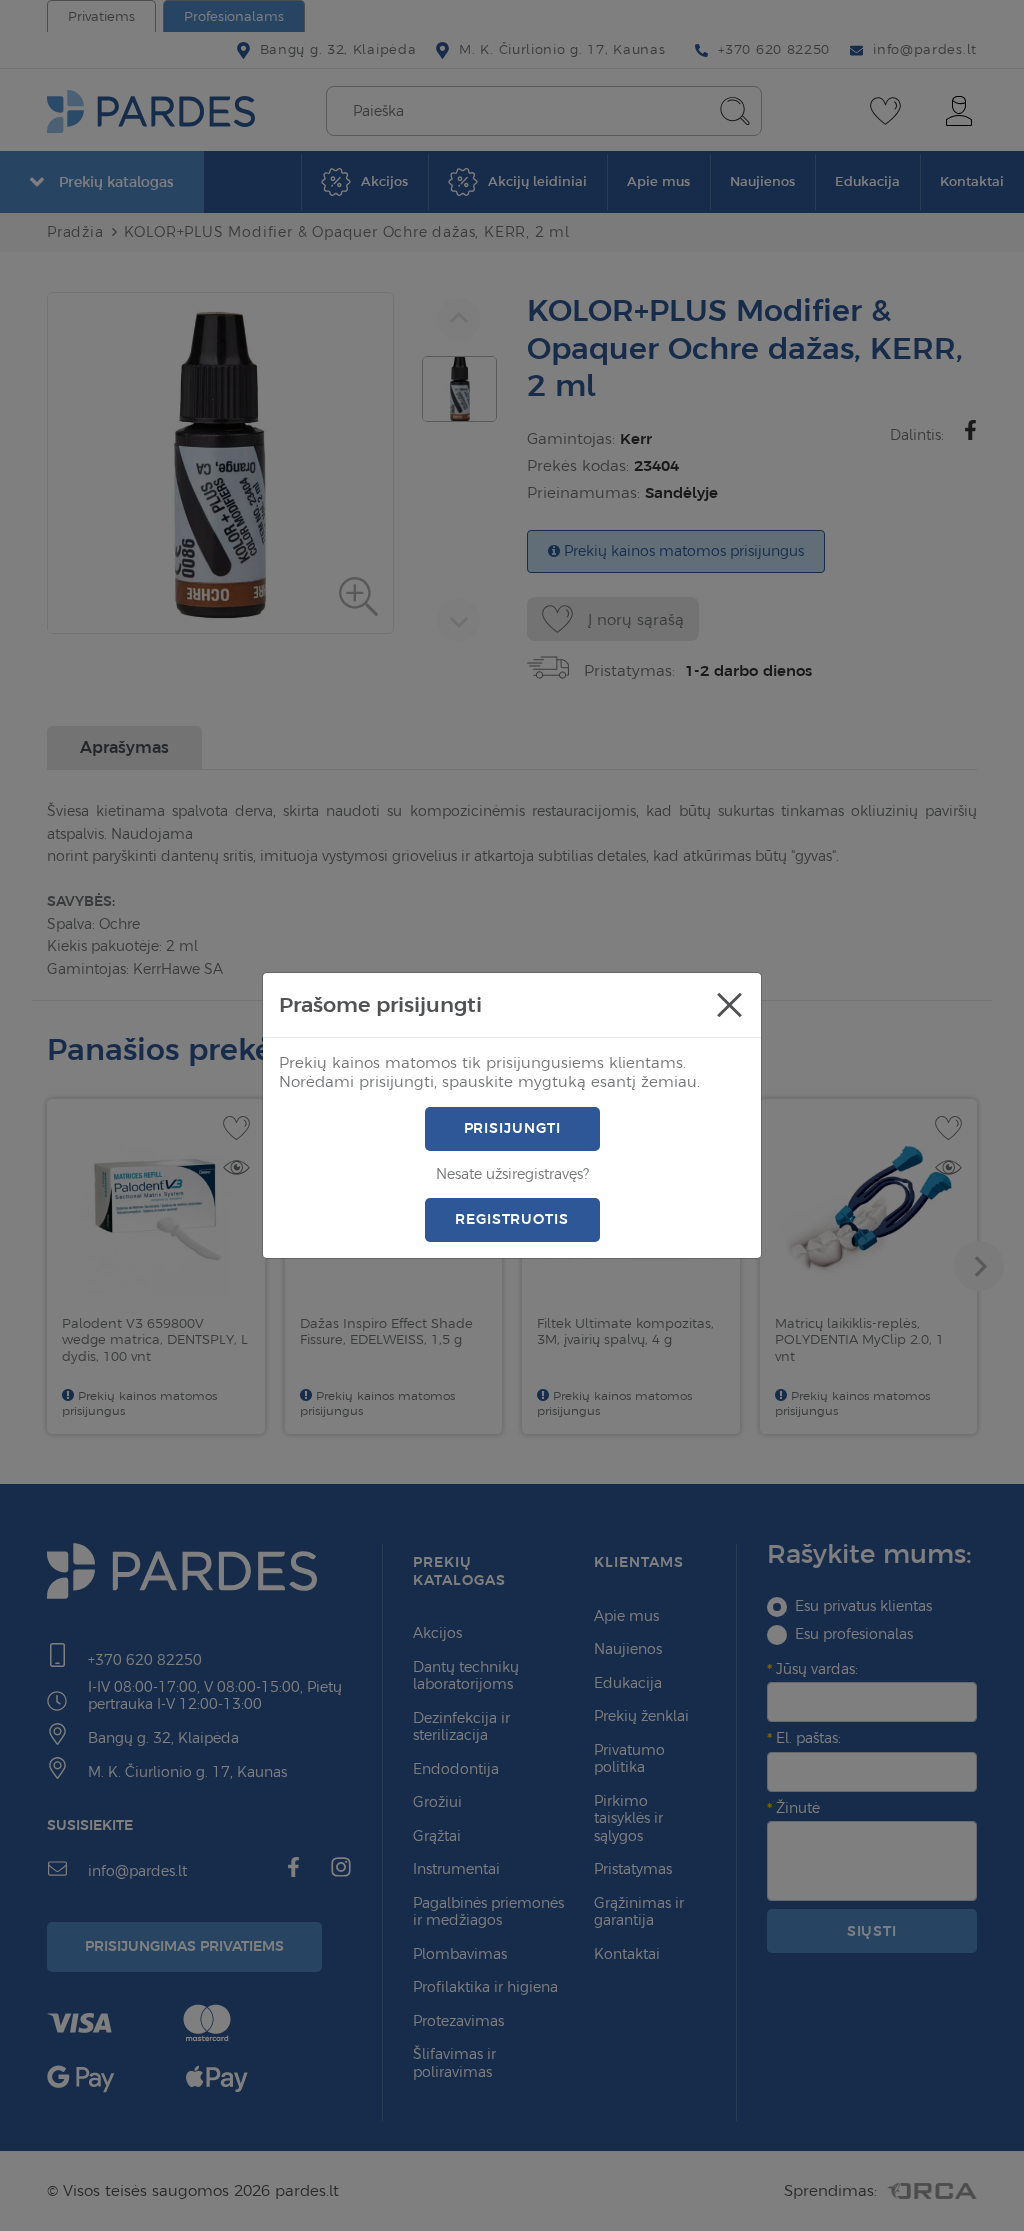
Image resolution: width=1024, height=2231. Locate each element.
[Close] (729, 1005)
